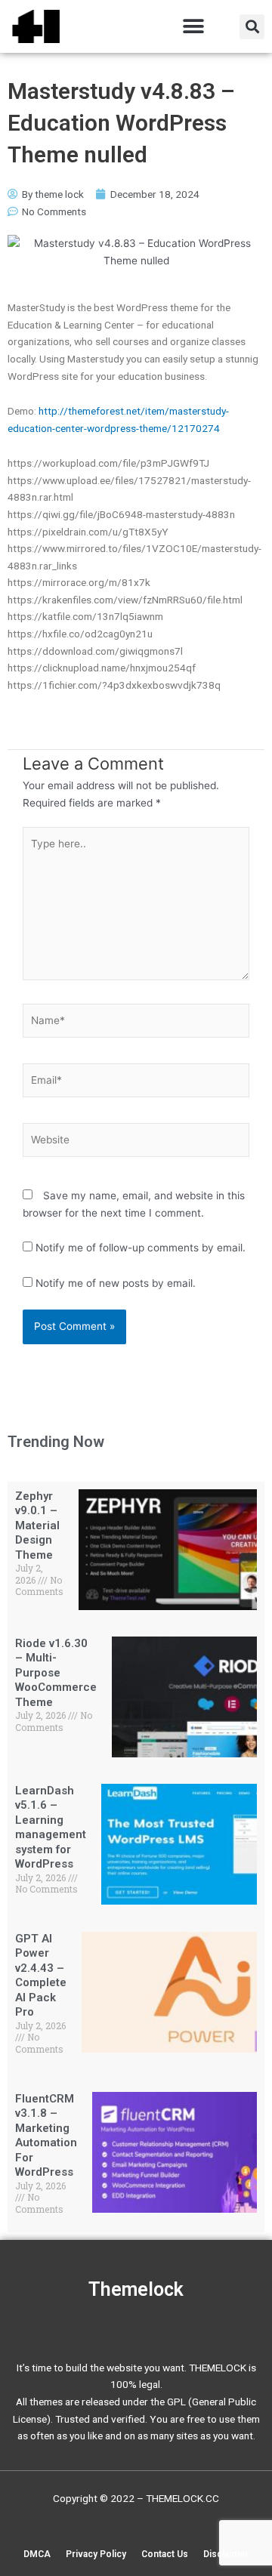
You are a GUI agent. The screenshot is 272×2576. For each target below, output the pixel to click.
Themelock (136, 2289)
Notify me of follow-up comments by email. (141, 1248)
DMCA (37, 2554)
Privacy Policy (96, 2554)
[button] (193, 27)
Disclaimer (226, 2554)
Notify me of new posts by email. (116, 1283)
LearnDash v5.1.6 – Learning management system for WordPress (51, 1828)
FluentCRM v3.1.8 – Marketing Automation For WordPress (46, 2136)
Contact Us (165, 2554)
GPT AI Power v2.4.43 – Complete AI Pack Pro (41, 1976)
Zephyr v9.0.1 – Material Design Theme (37, 1526)
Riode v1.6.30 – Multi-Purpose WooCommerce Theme (56, 1673)
